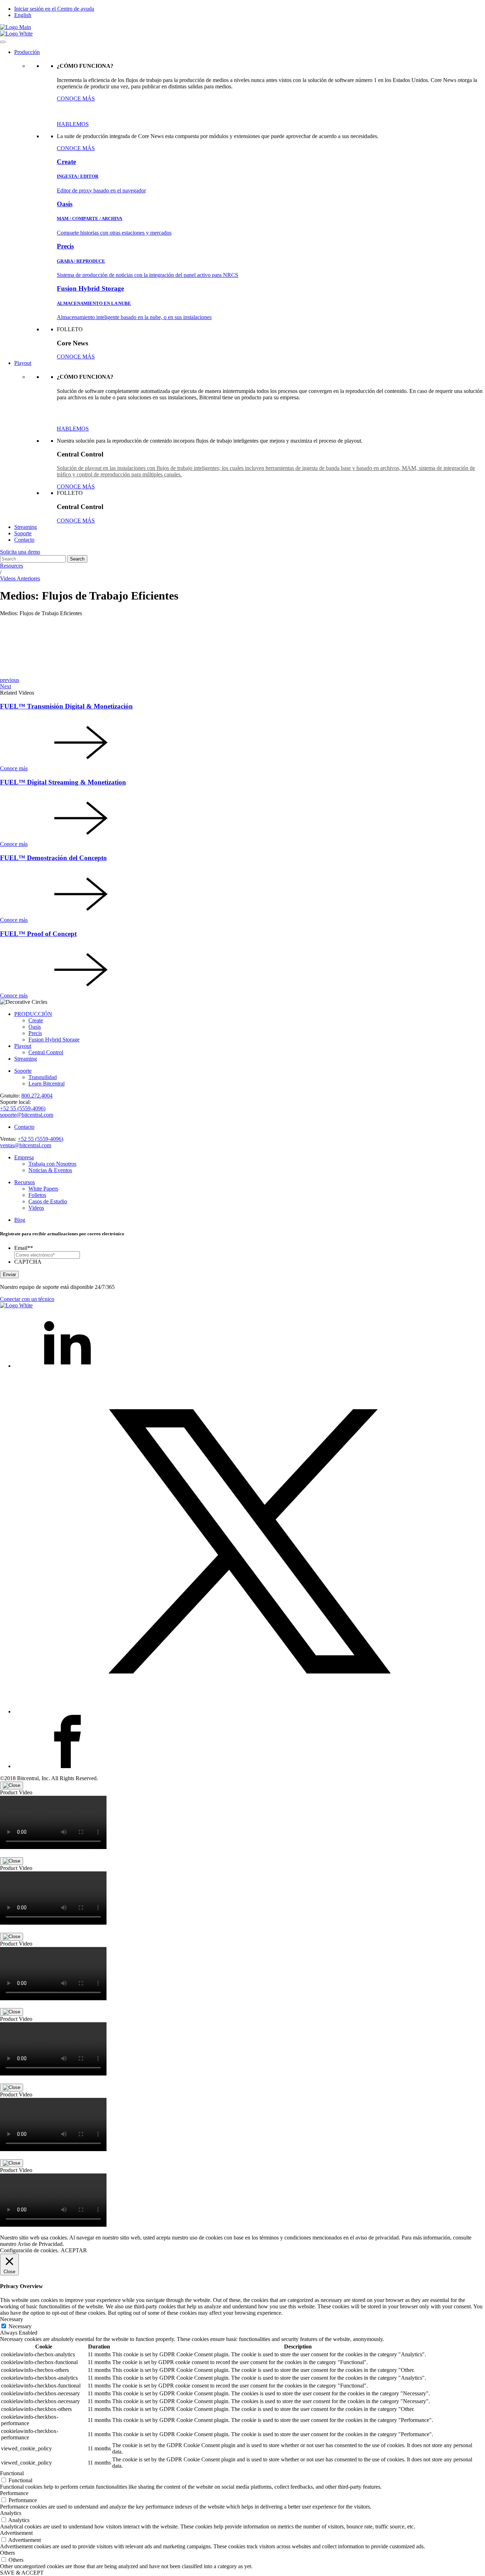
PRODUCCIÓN (33, 1014)
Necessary (20, 2326)
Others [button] (7, 2553)
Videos (36, 1208)
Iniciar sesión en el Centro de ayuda (54, 9)
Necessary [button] (12, 2319)
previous (10, 680)
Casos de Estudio (48, 1201)
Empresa (24, 1157)
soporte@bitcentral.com (27, 1115)
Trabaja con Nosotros (52, 1164)
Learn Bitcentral (47, 1084)
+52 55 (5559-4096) (23, 1108)
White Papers (43, 1189)
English (23, 15)
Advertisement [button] (16, 2533)
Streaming (26, 527)
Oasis (35, 1027)
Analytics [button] (11, 2513)
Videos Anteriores (20, 578)
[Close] (12, 1785)
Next (6, 686)
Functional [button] (12, 2473)
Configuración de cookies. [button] (29, 2250)
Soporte (23, 533)
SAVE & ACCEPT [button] (22, 2573)
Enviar (9, 1275)
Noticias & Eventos (50, 1170)
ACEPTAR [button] (74, 2250)
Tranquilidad (43, 1077)
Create (36, 1020)
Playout (23, 363)
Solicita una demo (20, 552)
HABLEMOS (73, 124)
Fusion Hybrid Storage (54, 1040)
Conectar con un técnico (27, 1299)
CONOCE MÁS (76, 99)
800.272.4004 (37, 1096)
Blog (20, 1220)
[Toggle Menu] (3, 42)
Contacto (24, 540)
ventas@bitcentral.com (26, 1145)
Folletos (37, 1195)
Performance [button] (14, 2493)
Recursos (24, 1182)
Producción (27, 52)
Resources (12, 566)
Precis (35, 1033)
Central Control (46, 1052)
